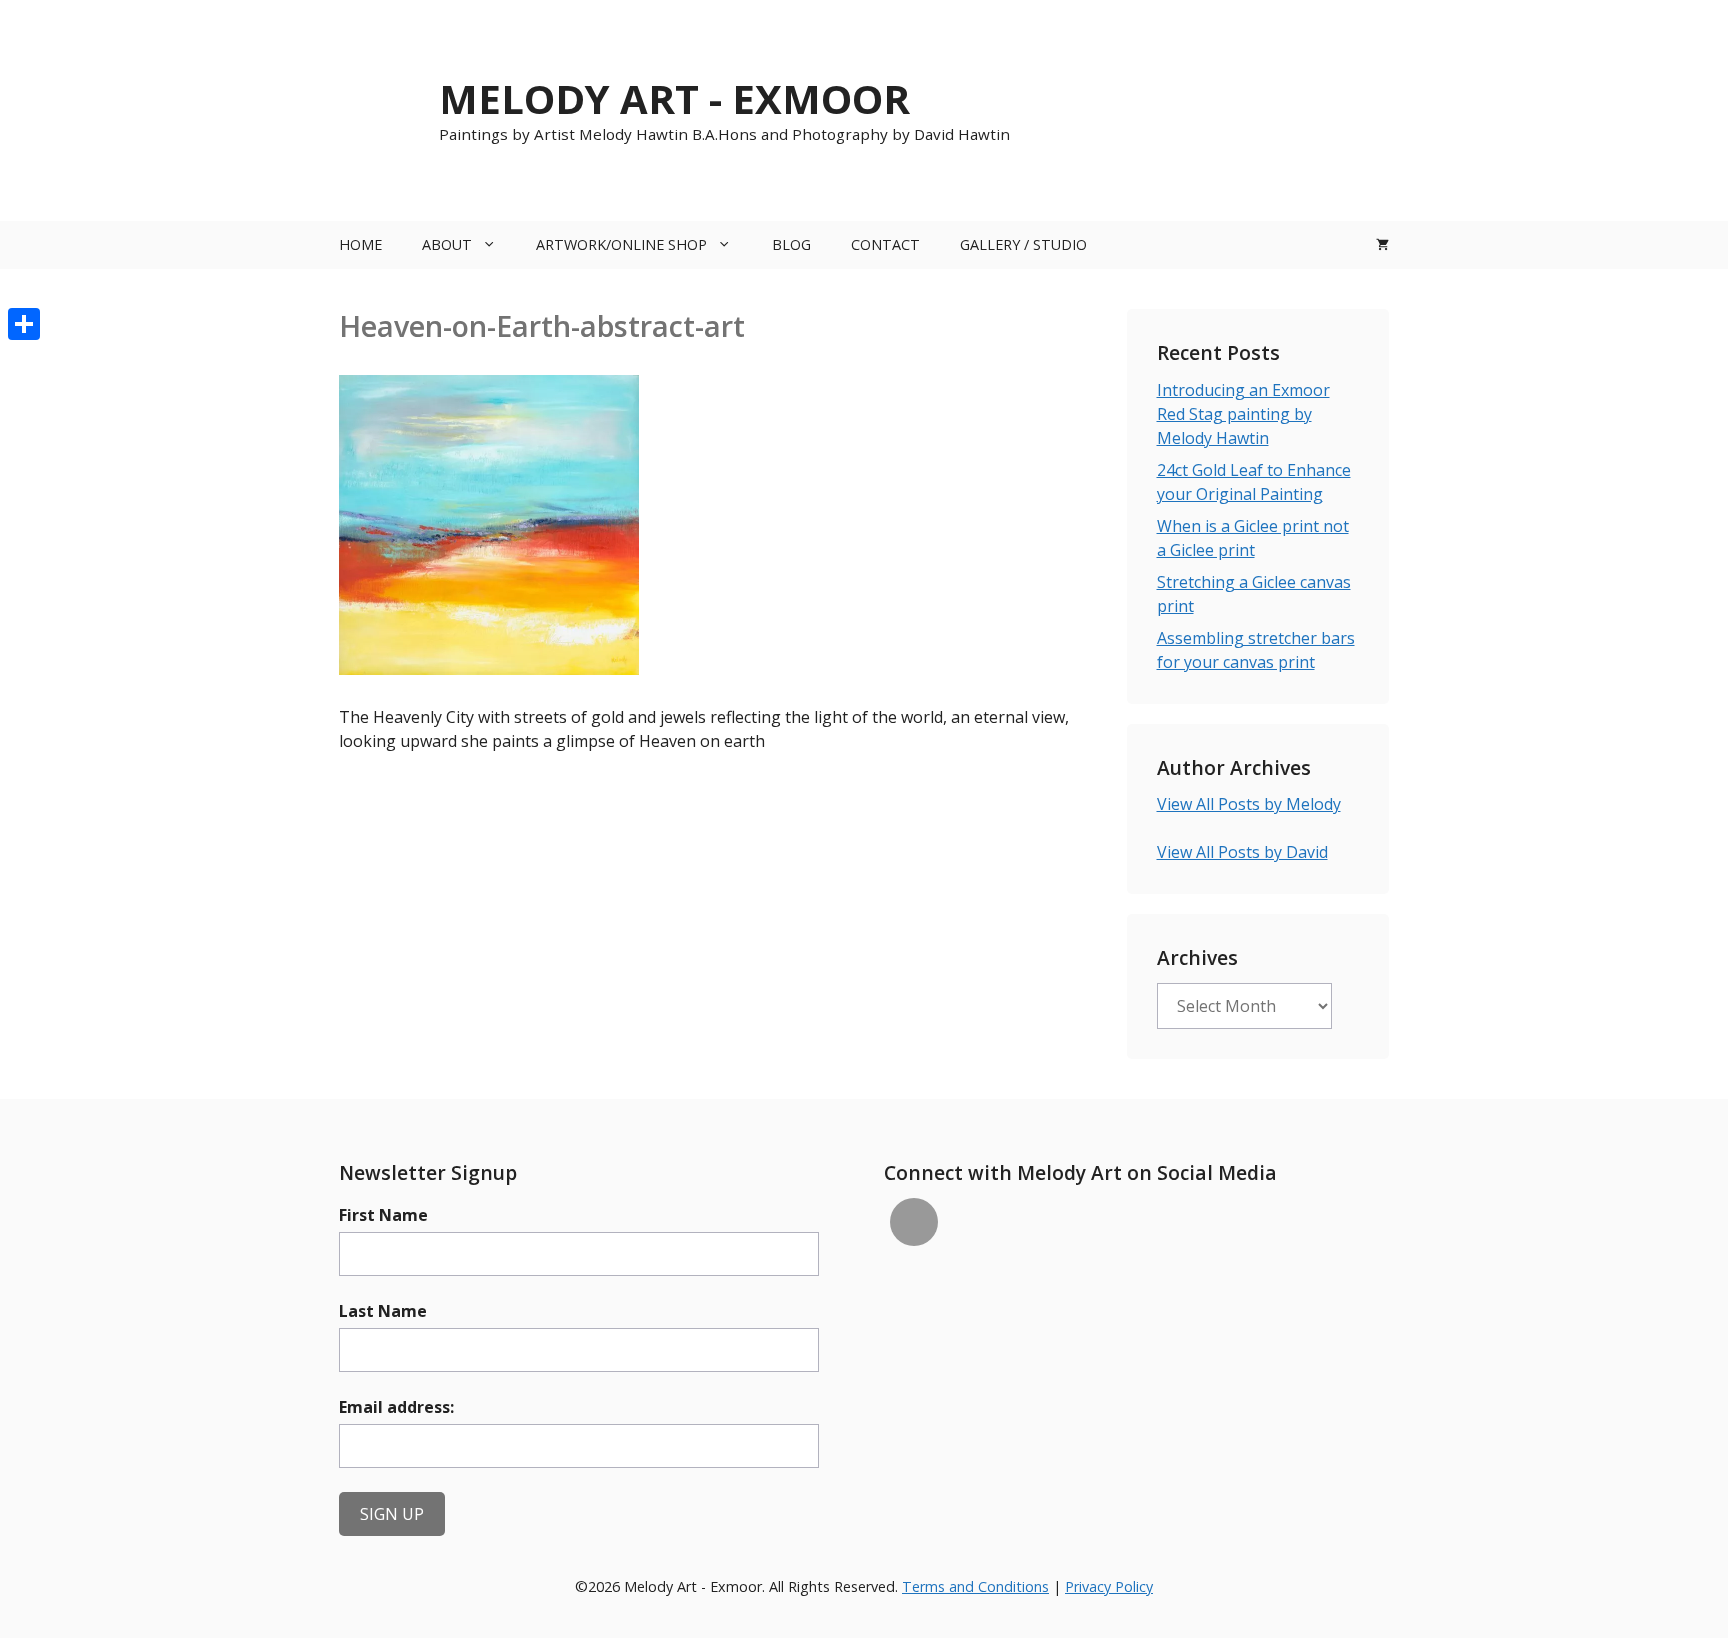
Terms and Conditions (975, 1586)
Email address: (396, 1407)
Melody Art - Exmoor (674, 98)
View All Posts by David (1242, 852)
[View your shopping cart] (1382, 245)
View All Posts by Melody (1249, 804)
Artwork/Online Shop (621, 244)
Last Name (383, 1311)
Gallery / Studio (1023, 244)
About (447, 244)
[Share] (24, 324)
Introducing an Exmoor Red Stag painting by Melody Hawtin (1243, 414)
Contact (885, 244)
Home (360, 244)
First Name (383, 1215)
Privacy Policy (1109, 1586)
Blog (791, 244)
